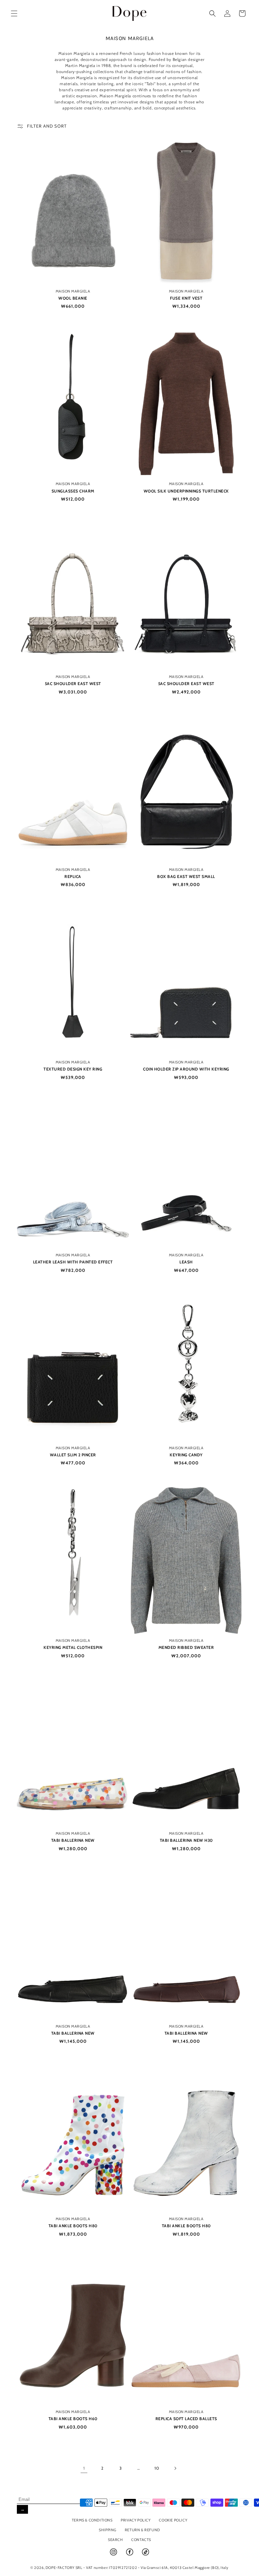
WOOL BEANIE (73, 298)
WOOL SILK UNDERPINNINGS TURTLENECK (186, 491)
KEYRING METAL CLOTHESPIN (73, 1647)
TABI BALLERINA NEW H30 (186, 1840)
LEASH (186, 1262)
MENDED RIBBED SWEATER (186, 1647)
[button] (14, 13)
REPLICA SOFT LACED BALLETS (186, 2419)
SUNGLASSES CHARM (73, 491)
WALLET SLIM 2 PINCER (73, 1455)
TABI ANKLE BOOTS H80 (73, 2226)
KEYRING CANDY (186, 1455)
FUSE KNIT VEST (186, 298)
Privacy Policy (136, 2520)
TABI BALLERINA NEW (73, 1840)
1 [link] (84, 2468)
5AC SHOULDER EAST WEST (73, 684)
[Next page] (175, 2468)
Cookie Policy (173, 2520)
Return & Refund (142, 2530)
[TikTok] (146, 2555)
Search (116, 2540)
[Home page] (130, 13)
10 (157, 2468)
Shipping (108, 2530)
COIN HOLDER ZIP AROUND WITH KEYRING (186, 1069)
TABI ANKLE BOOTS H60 (73, 2419)
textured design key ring (73, 1069)
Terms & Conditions (92, 2520)
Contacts (141, 2540)
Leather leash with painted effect (73, 1262)
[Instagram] (114, 2555)
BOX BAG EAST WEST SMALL (186, 876)
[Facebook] (130, 2555)
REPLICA (73, 876)
